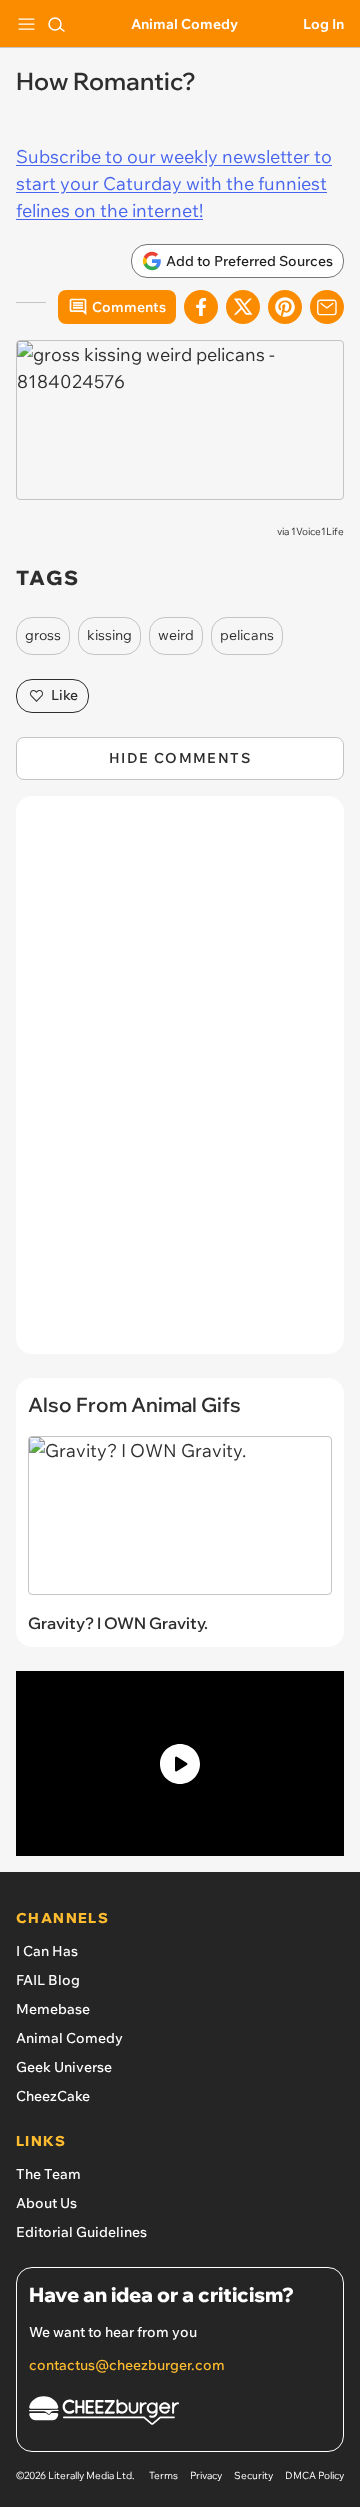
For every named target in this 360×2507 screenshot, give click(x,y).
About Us (46, 2203)
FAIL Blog (48, 1980)
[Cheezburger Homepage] (180, 2413)
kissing (109, 635)
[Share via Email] (327, 307)
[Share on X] (243, 307)
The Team (48, 2174)
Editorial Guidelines (81, 2232)
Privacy (206, 2475)
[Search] (56, 24)
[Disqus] (180, 1085)
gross (43, 635)
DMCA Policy (314, 2475)
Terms (163, 2475)
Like (64, 695)
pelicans (247, 635)
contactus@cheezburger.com (127, 2365)
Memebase (53, 2009)
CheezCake (53, 2096)
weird (176, 635)
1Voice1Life (317, 531)
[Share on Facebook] (201, 307)
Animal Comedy (184, 24)
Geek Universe (64, 2067)
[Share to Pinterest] (285, 307)
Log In (323, 24)
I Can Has (47, 1951)
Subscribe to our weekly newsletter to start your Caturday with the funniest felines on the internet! (174, 183)
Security (253, 2475)
